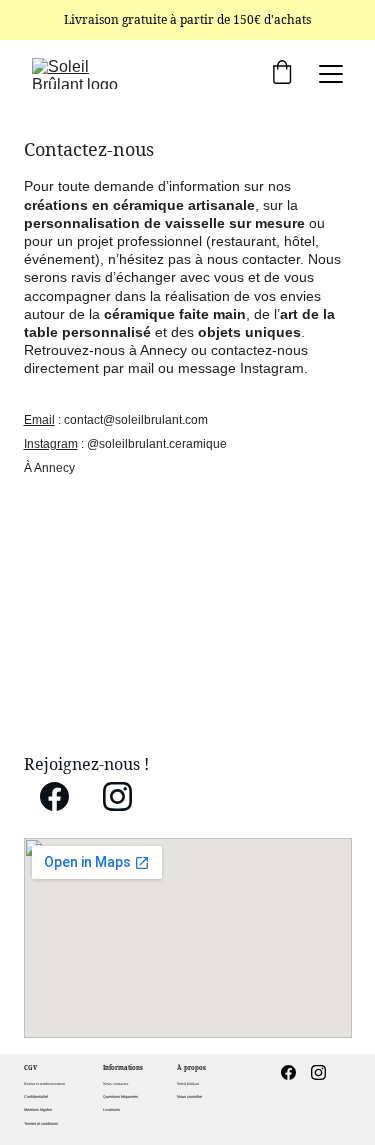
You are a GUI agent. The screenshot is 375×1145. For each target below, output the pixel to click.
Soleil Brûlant (188, 1083)
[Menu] (331, 74)
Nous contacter (115, 1083)
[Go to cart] (282, 74)
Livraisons (111, 1109)
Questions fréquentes (120, 1096)
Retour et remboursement (44, 1083)
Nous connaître (189, 1096)
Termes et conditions (41, 1123)
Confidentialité (36, 1096)
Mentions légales (38, 1109)
